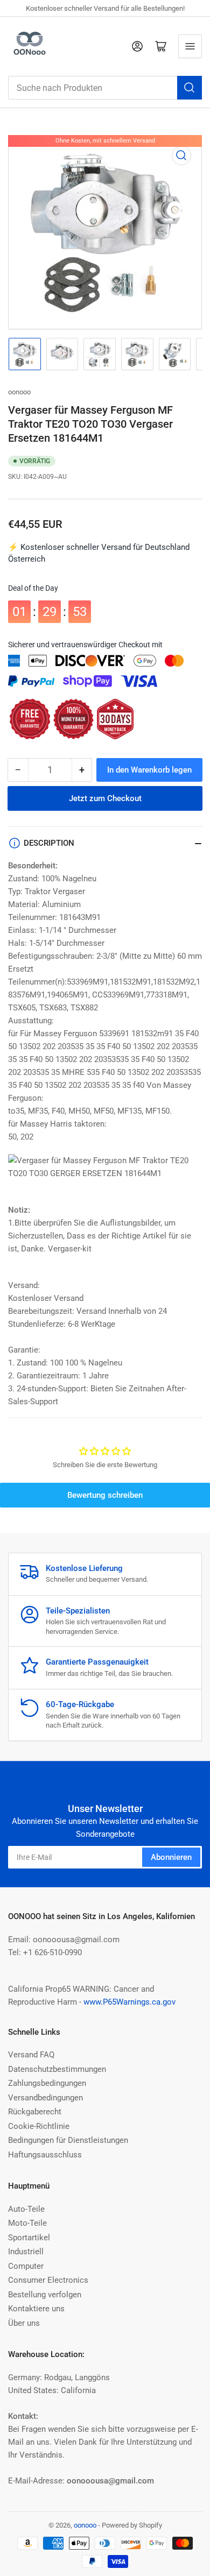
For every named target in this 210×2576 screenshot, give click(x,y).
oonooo (19, 392)
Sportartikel (29, 2238)
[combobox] (105, 88)
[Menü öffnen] (190, 46)
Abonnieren (171, 1857)
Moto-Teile (27, 2223)
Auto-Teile (26, 2209)
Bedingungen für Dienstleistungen (68, 2140)
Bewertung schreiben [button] (105, 1495)
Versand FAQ (31, 2055)
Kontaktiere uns (36, 2309)
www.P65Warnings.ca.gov (129, 2002)
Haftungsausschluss (45, 2155)
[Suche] (190, 88)
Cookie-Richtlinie (39, 2126)
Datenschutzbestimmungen (57, 2069)
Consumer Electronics (48, 2280)
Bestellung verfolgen (45, 2295)
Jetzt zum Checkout (105, 798)
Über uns (24, 2323)
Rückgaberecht (35, 2112)
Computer (26, 2266)
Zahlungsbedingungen (47, 2083)
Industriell (26, 2252)
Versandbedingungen (45, 2098)
